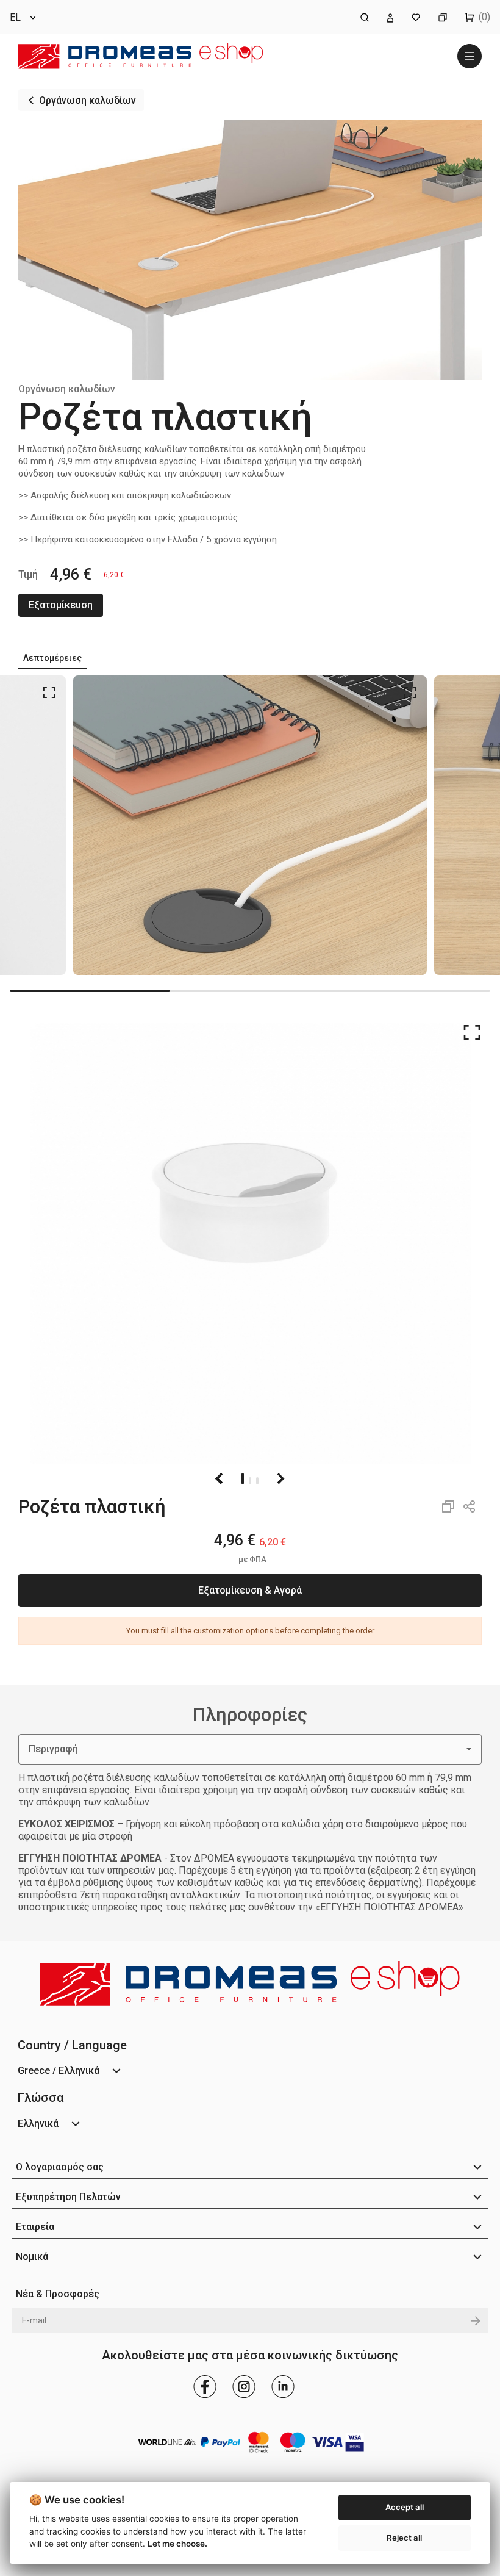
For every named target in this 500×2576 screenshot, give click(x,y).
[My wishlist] (416, 17)
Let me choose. (177, 2544)
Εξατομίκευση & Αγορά (250, 1590)
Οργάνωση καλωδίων (87, 100)
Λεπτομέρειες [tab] (52, 658)
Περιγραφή (53, 1749)
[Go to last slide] (220, 1478)
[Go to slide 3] (257, 1479)
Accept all (405, 2507)
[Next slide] (280, 1478)
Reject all (404, 2538)
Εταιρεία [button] (35, 2227)
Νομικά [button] (32, 2257)
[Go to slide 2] (250, 1479)
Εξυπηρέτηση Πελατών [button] (68, 2197)
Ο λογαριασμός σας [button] (60, 2167)
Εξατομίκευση (61, 605)
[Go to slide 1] (243, 1479)
